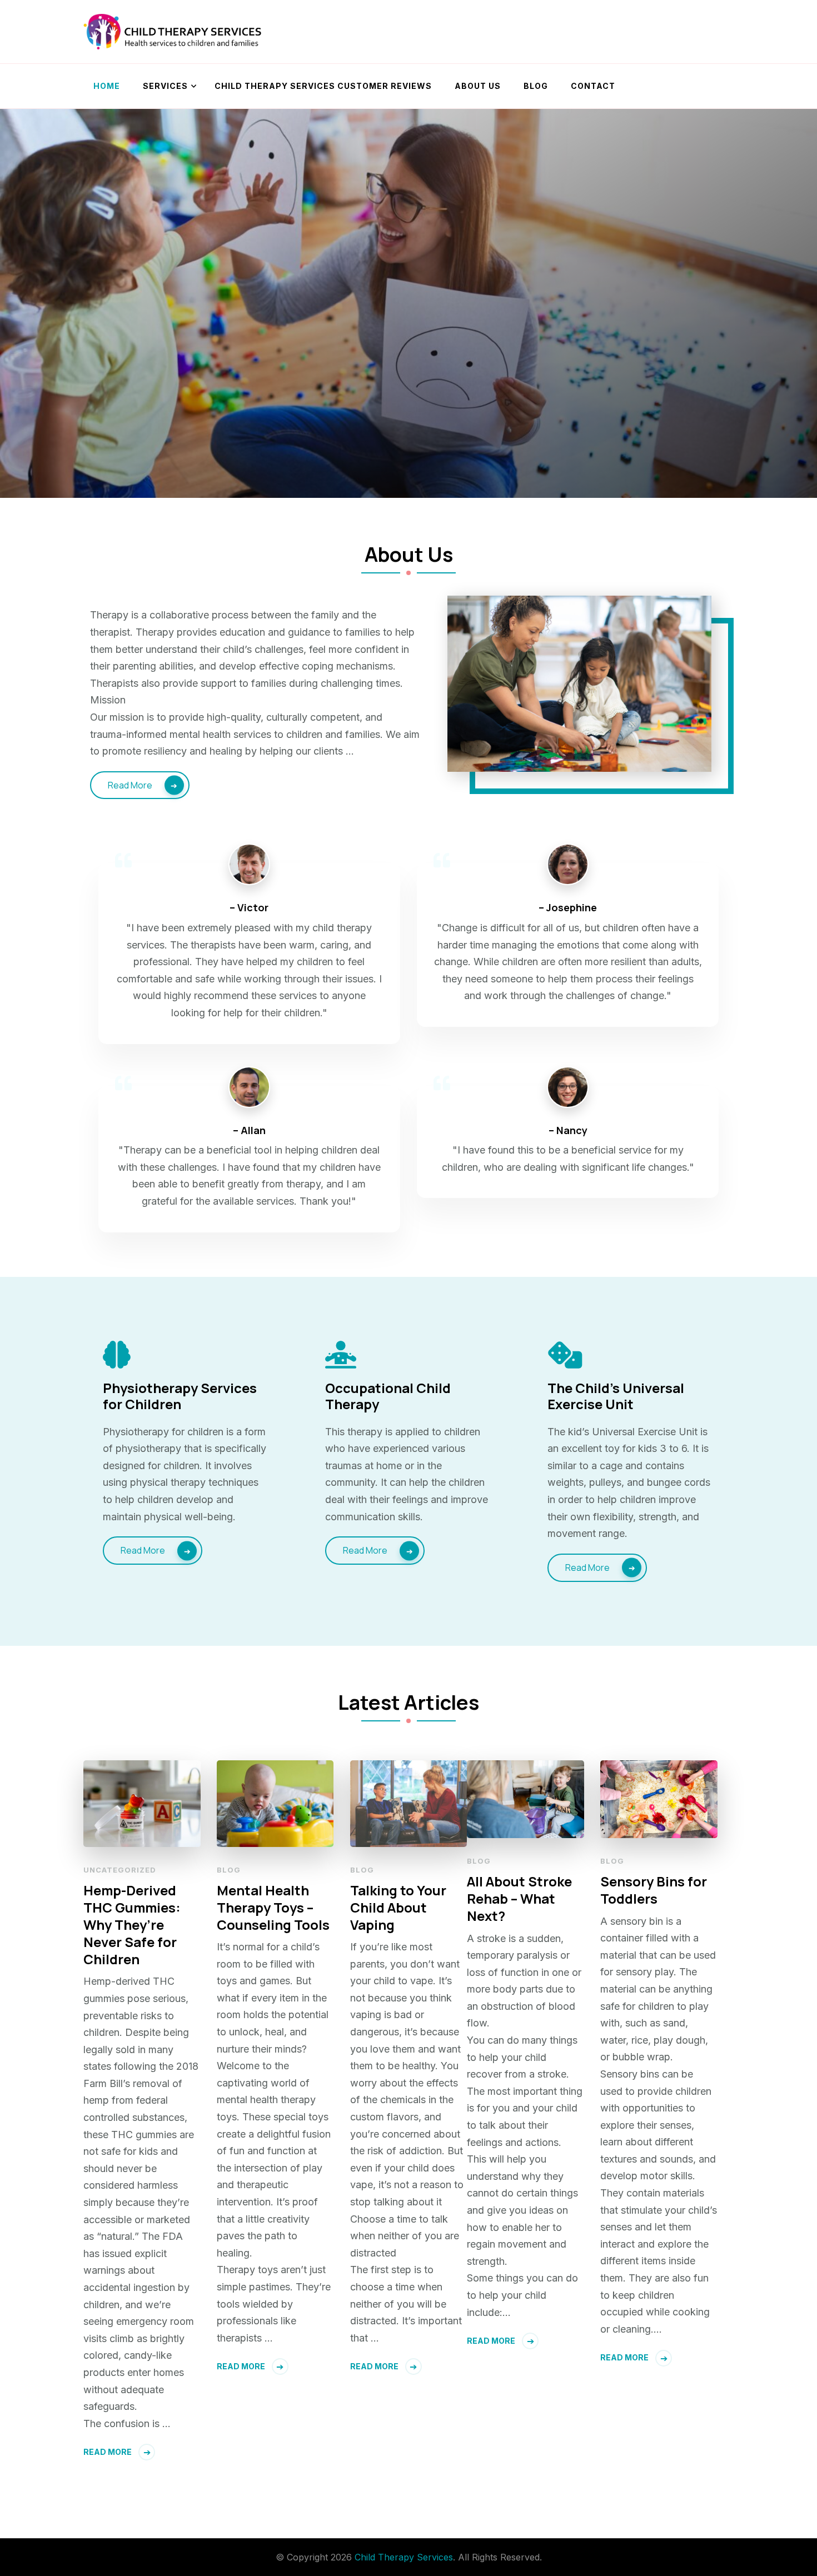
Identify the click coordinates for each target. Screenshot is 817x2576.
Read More (130, 785)
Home (107, 86)
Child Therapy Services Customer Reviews (323, 86)
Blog (536, 86)
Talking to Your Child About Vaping (398, 1907)
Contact (593, 86)
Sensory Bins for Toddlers (654, 1890)
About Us (478, 86)
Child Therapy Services (404, 2557)
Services (165, 86)
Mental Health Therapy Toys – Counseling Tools (273, 1907)
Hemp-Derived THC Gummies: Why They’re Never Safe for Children (132, 1925)
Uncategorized (120, 1870)
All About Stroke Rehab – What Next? (519, 1898)
